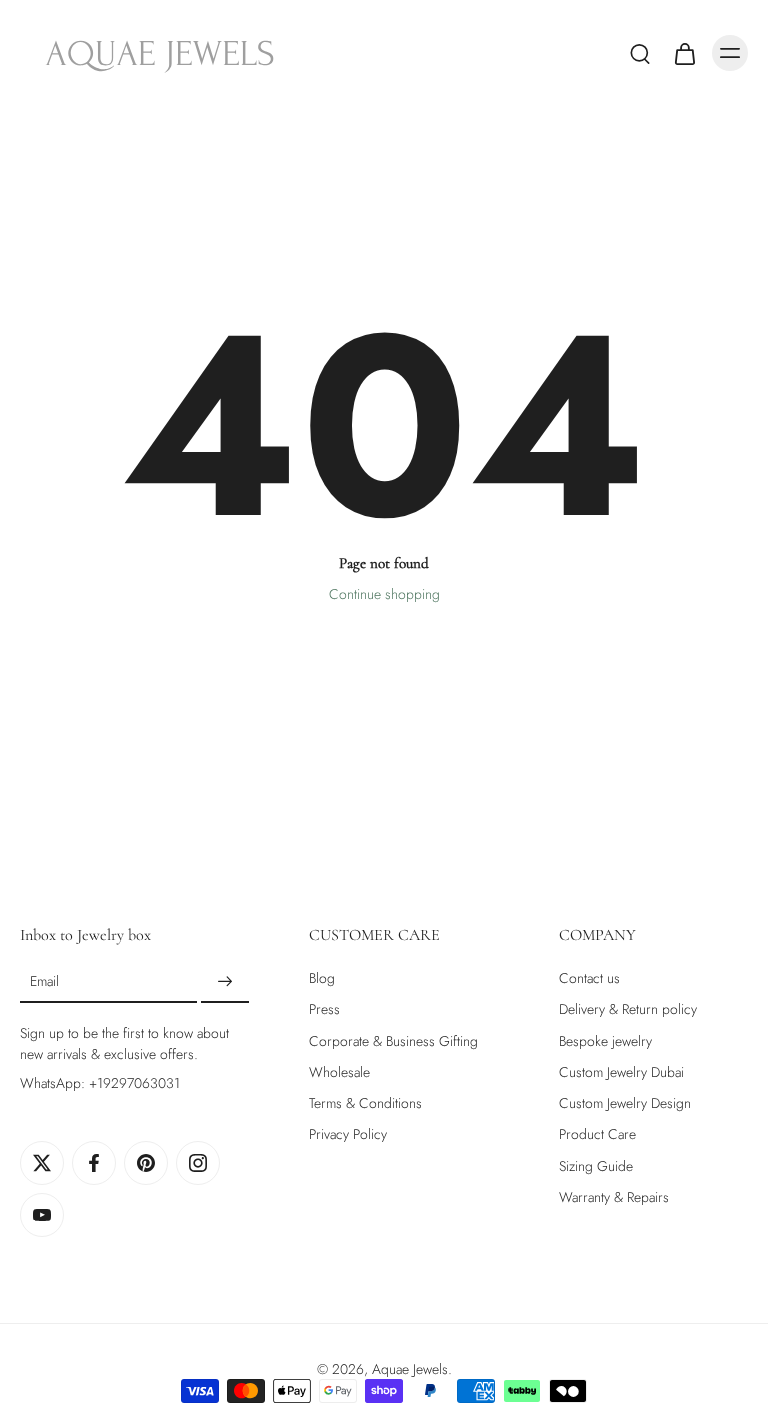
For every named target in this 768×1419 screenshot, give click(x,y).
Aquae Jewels (410, 1369)
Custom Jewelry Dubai (621, 1072)
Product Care (597, 1134)
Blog (322, 978)
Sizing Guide (596, 1165)
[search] (640, 53)
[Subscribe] (225, 982)
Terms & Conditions (365, 1103)
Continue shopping (384, 594)
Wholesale (339, 1072)
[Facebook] (94, 1163)
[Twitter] (42, 1163)
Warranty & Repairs (614, 1197)
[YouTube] (42, 1215)
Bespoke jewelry (605, 1040)
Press (324, 1009)
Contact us (589, 978)
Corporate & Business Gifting (393, 1040)
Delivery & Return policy (628, 1009)
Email (44, 981)
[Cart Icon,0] (684, 53)
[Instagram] (198, 1163)
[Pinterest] (146, 1163)
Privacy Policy (348, 1134)
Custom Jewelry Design (625, 1103)
